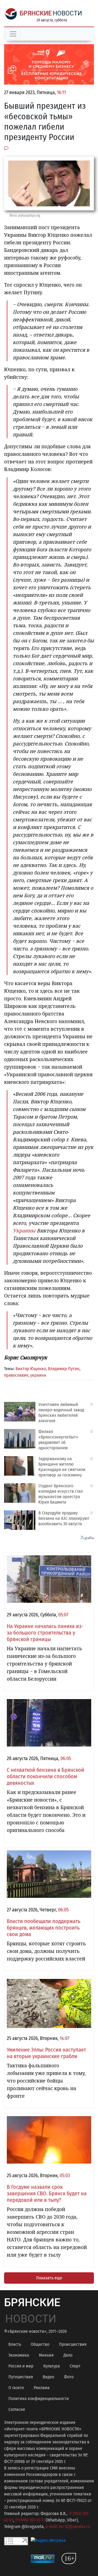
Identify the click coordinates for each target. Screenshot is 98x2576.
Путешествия (21, 2377)
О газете (16, 2388)
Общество (40, 2344)
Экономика (19, 2355)
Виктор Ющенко (31, 1369)
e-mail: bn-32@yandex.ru (68, 2527)
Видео (48, 2377)
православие (16, 1375)
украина (38, 1375)
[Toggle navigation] (13, 34)
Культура (52, 2366)
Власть (15, 2344)
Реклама (42, 2388)
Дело (68, 2355)
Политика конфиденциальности (39, 2399)
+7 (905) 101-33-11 (30, 2520)
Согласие (17, 2409)
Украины (24, 1231)
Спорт (75, 2366)
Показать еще (49, 2278)
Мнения (46, 2355)
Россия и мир (21, 2366)
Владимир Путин (64, 1369)
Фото (69, 2377)
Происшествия (73, 2344)
